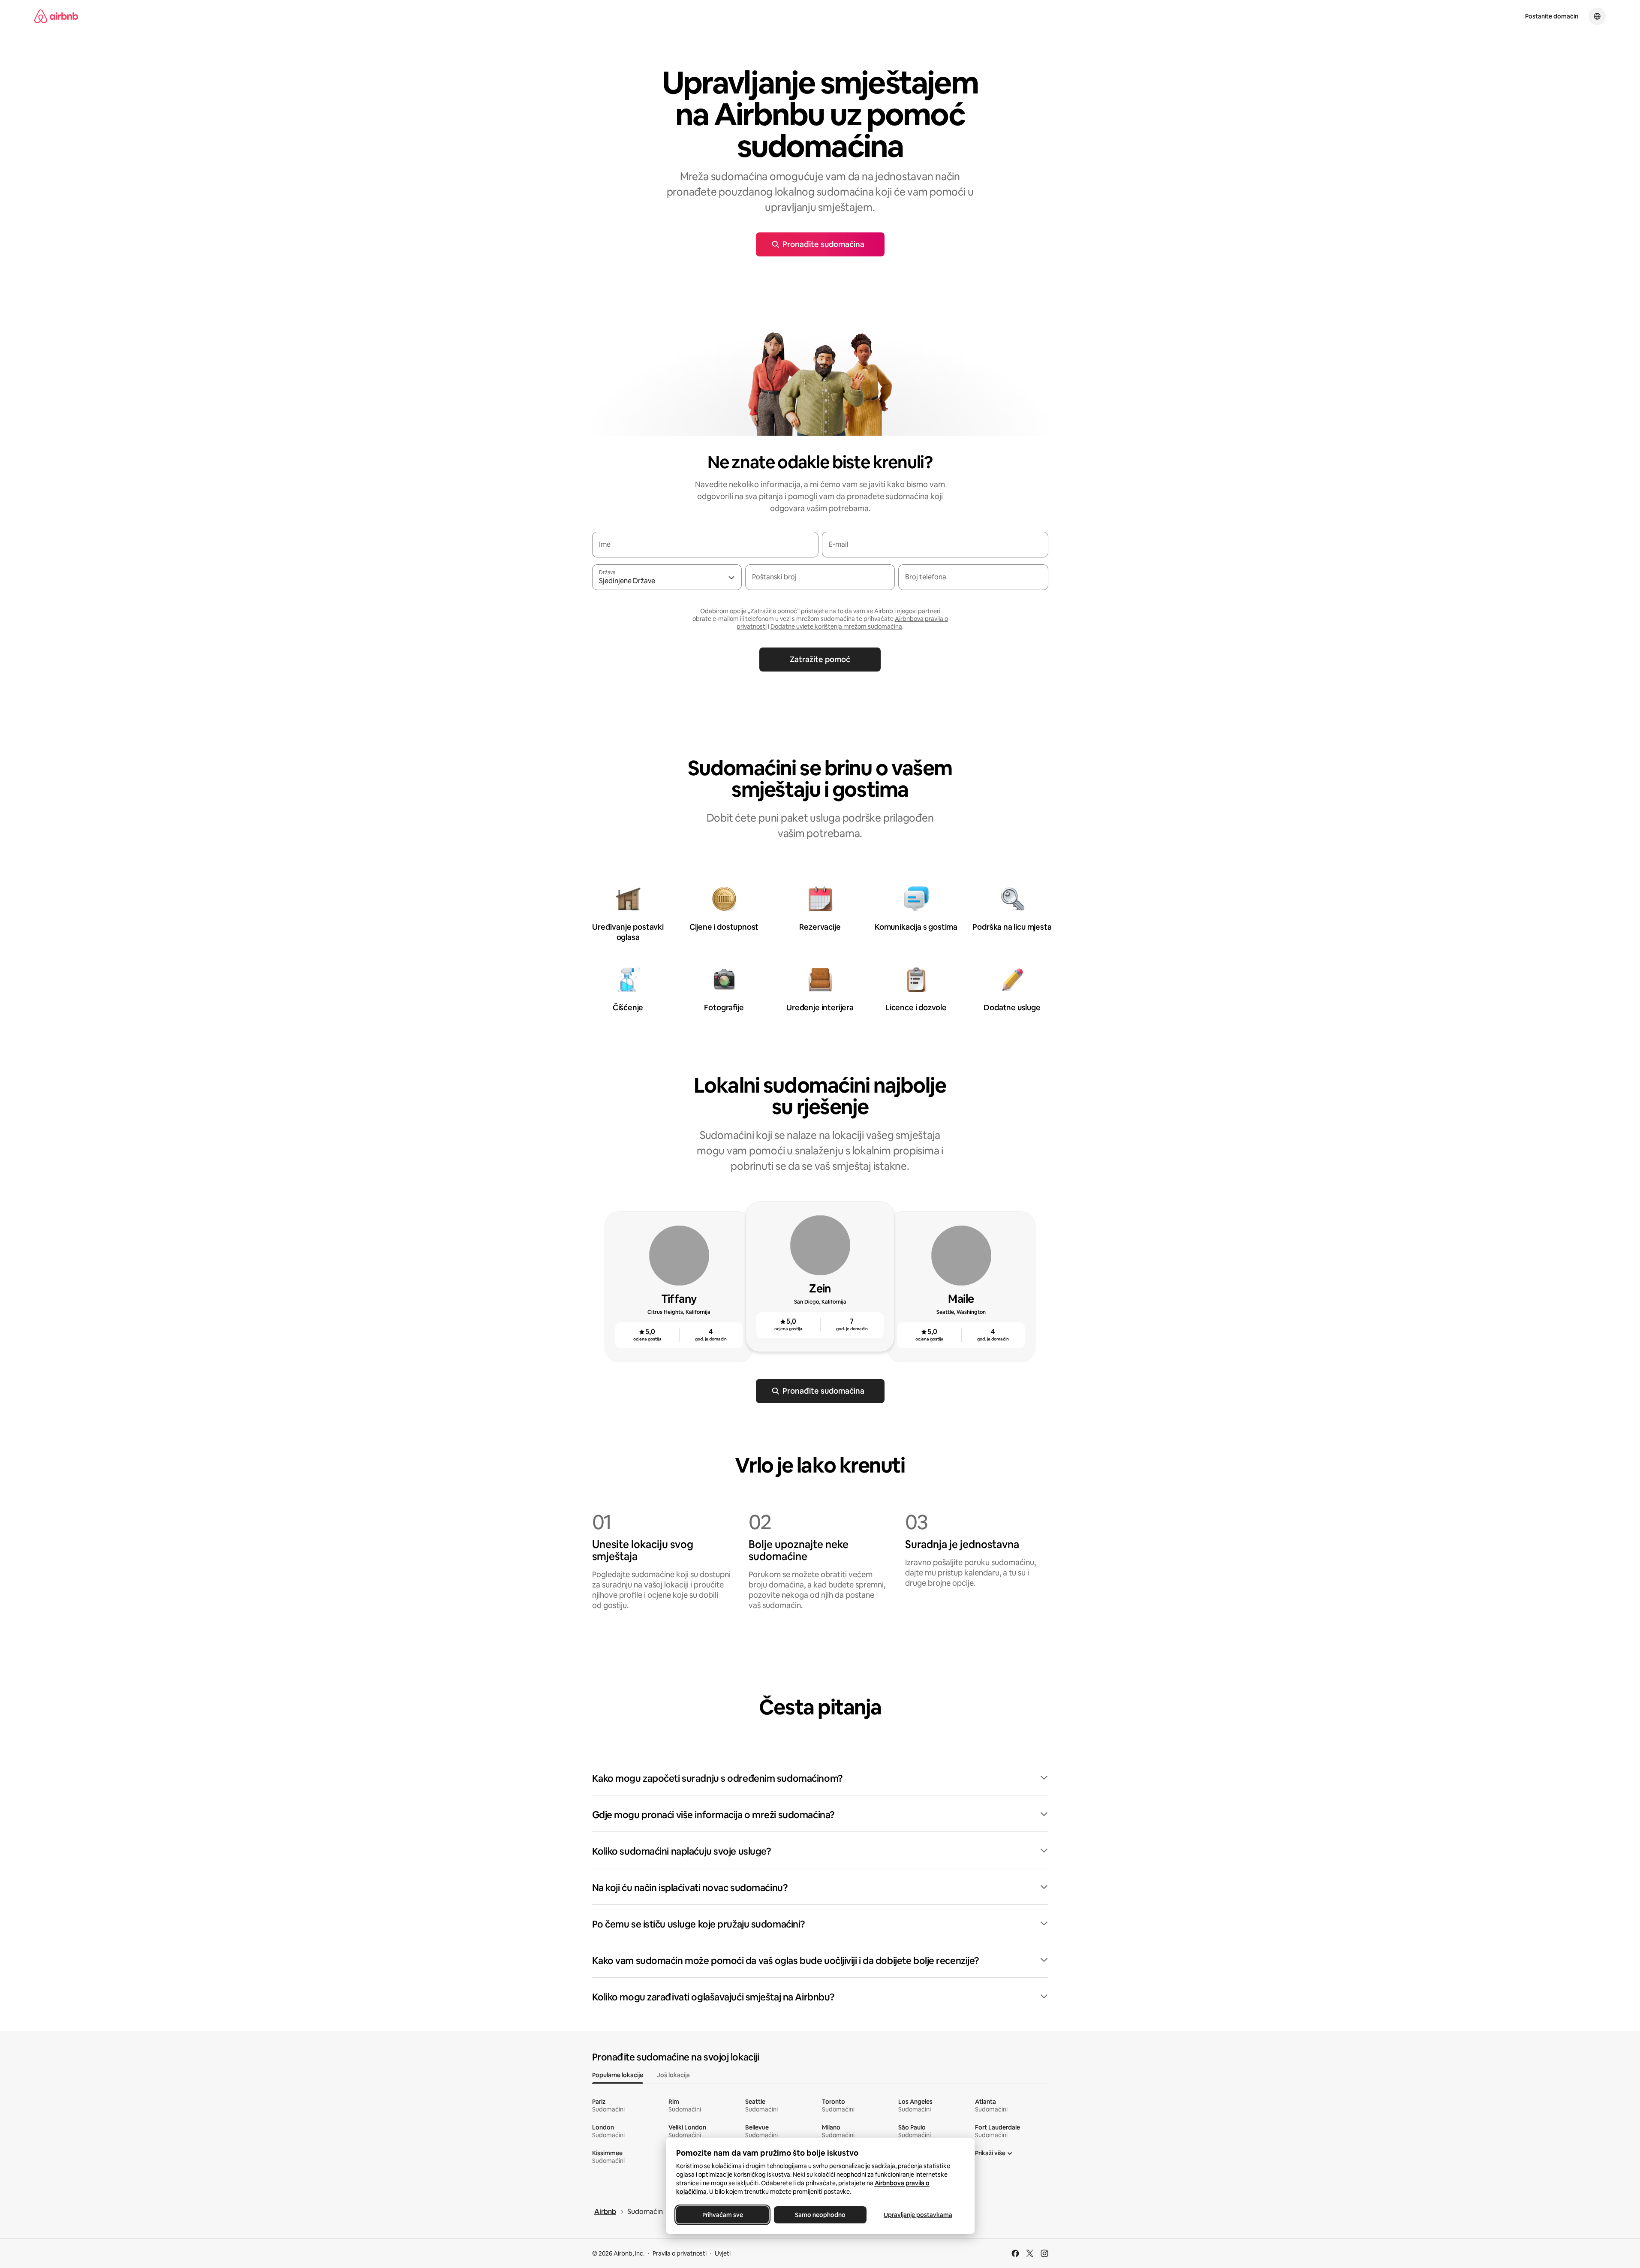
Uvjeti (723, 2253)
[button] (820, 1779)
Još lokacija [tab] (673, 2075)
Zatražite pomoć (820, 659)
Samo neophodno (820, 2215)
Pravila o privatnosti (680, 2253)
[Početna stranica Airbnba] (56, 16)
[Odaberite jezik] (1597, 16)
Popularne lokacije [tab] (618, 2075)
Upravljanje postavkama (918, 2215)
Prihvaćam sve (722, 2215)
